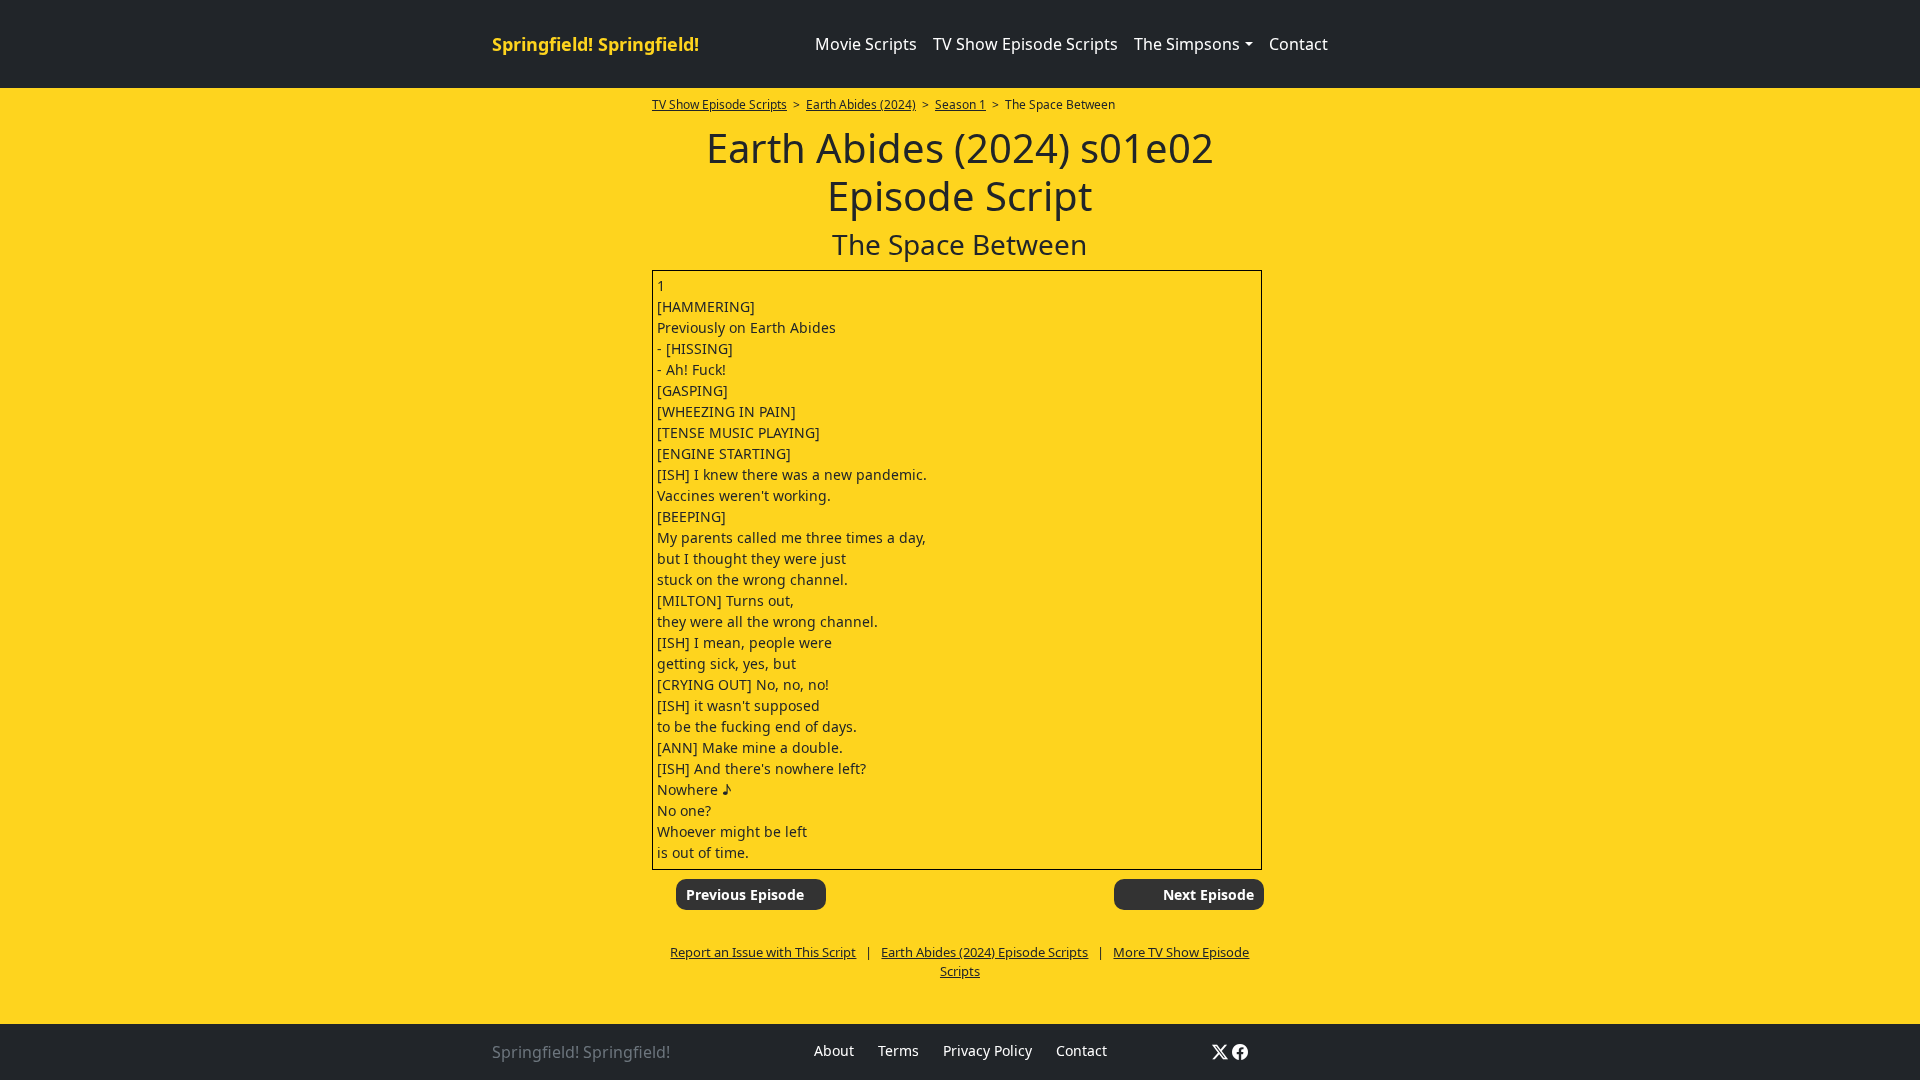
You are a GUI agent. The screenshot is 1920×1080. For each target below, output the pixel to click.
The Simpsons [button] (1187, 44)
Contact (1298, 44)
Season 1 (960, 104)
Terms (898, 1050)
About (834, 1050)
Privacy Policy (987, 1050)
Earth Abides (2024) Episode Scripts (984, 952)
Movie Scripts (866, 44)
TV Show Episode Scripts (1025, 44)
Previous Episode (745, 894)
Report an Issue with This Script (763, 952)
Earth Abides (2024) (861, 104)
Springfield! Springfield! (595, 44)
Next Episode (1208, 894)
